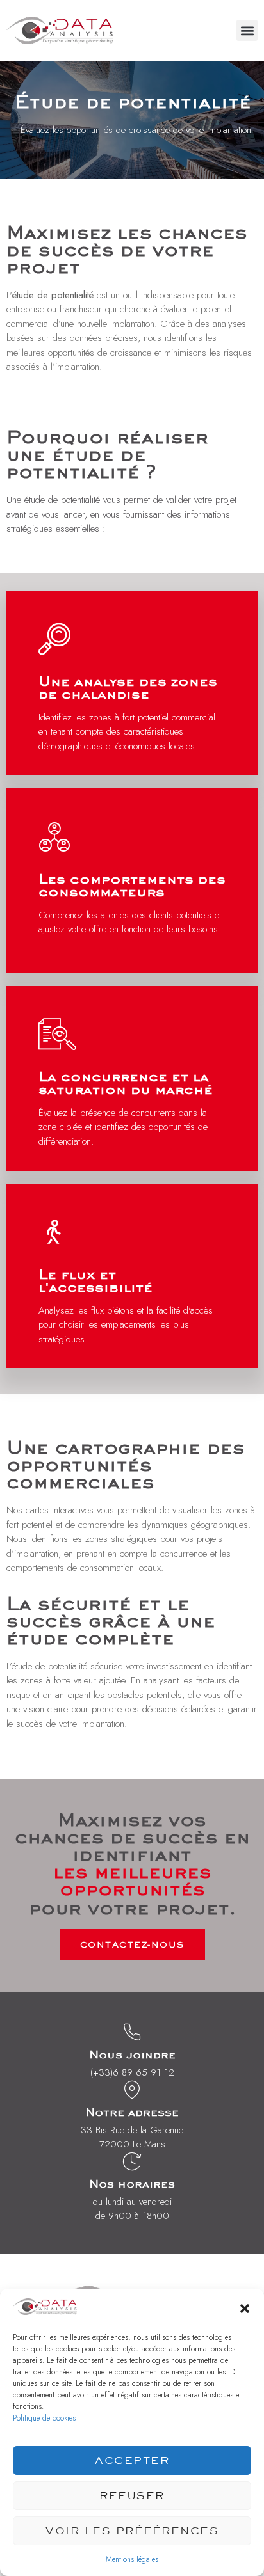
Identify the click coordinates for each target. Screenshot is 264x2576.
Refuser (132, 2495)
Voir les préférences (132, 2531)
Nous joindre (132, 2054)
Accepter (132, 2460)
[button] (245, 2309)
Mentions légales (132, 2559)
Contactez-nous (132, 1944)
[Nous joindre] (132, 2032)
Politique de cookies (44, 2418)
